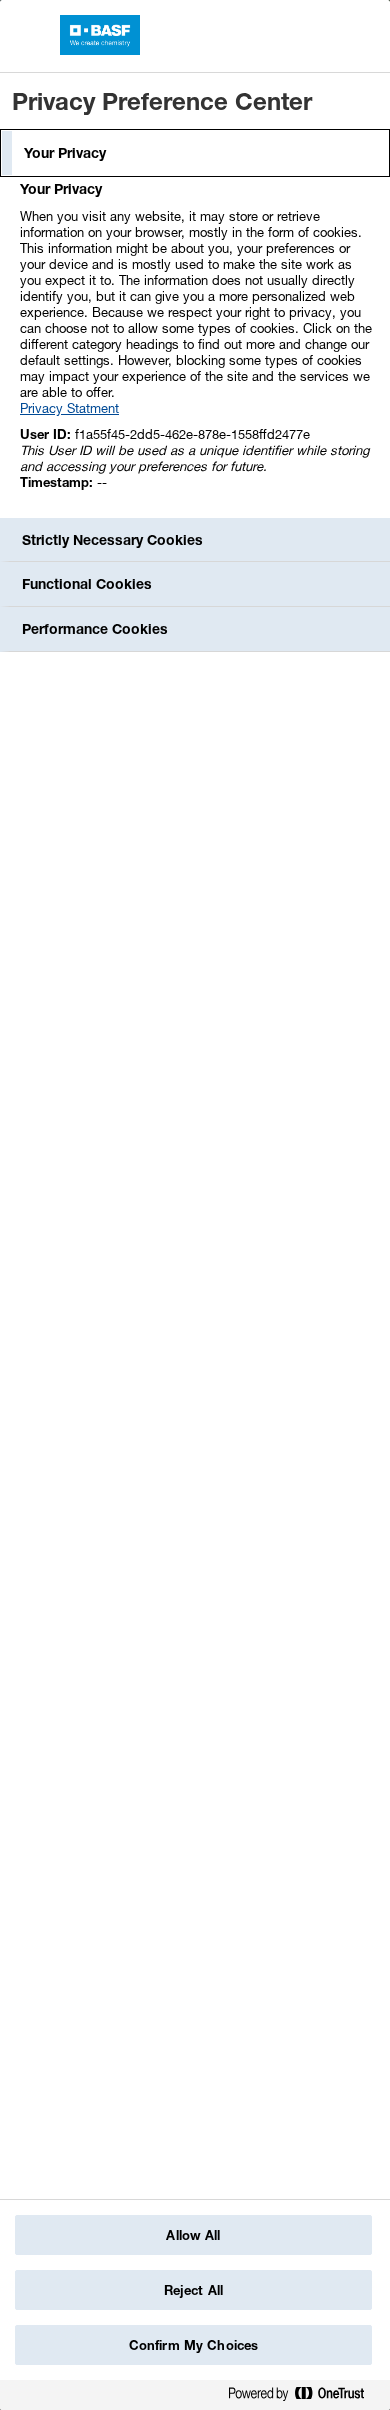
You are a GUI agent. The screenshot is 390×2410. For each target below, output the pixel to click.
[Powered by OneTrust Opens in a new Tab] (304, 2397)
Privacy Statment (69, 408)
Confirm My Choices (193, 2345)
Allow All (193, 2235)
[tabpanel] (197, 346)
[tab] (195, 153)
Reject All (193, 2290)
